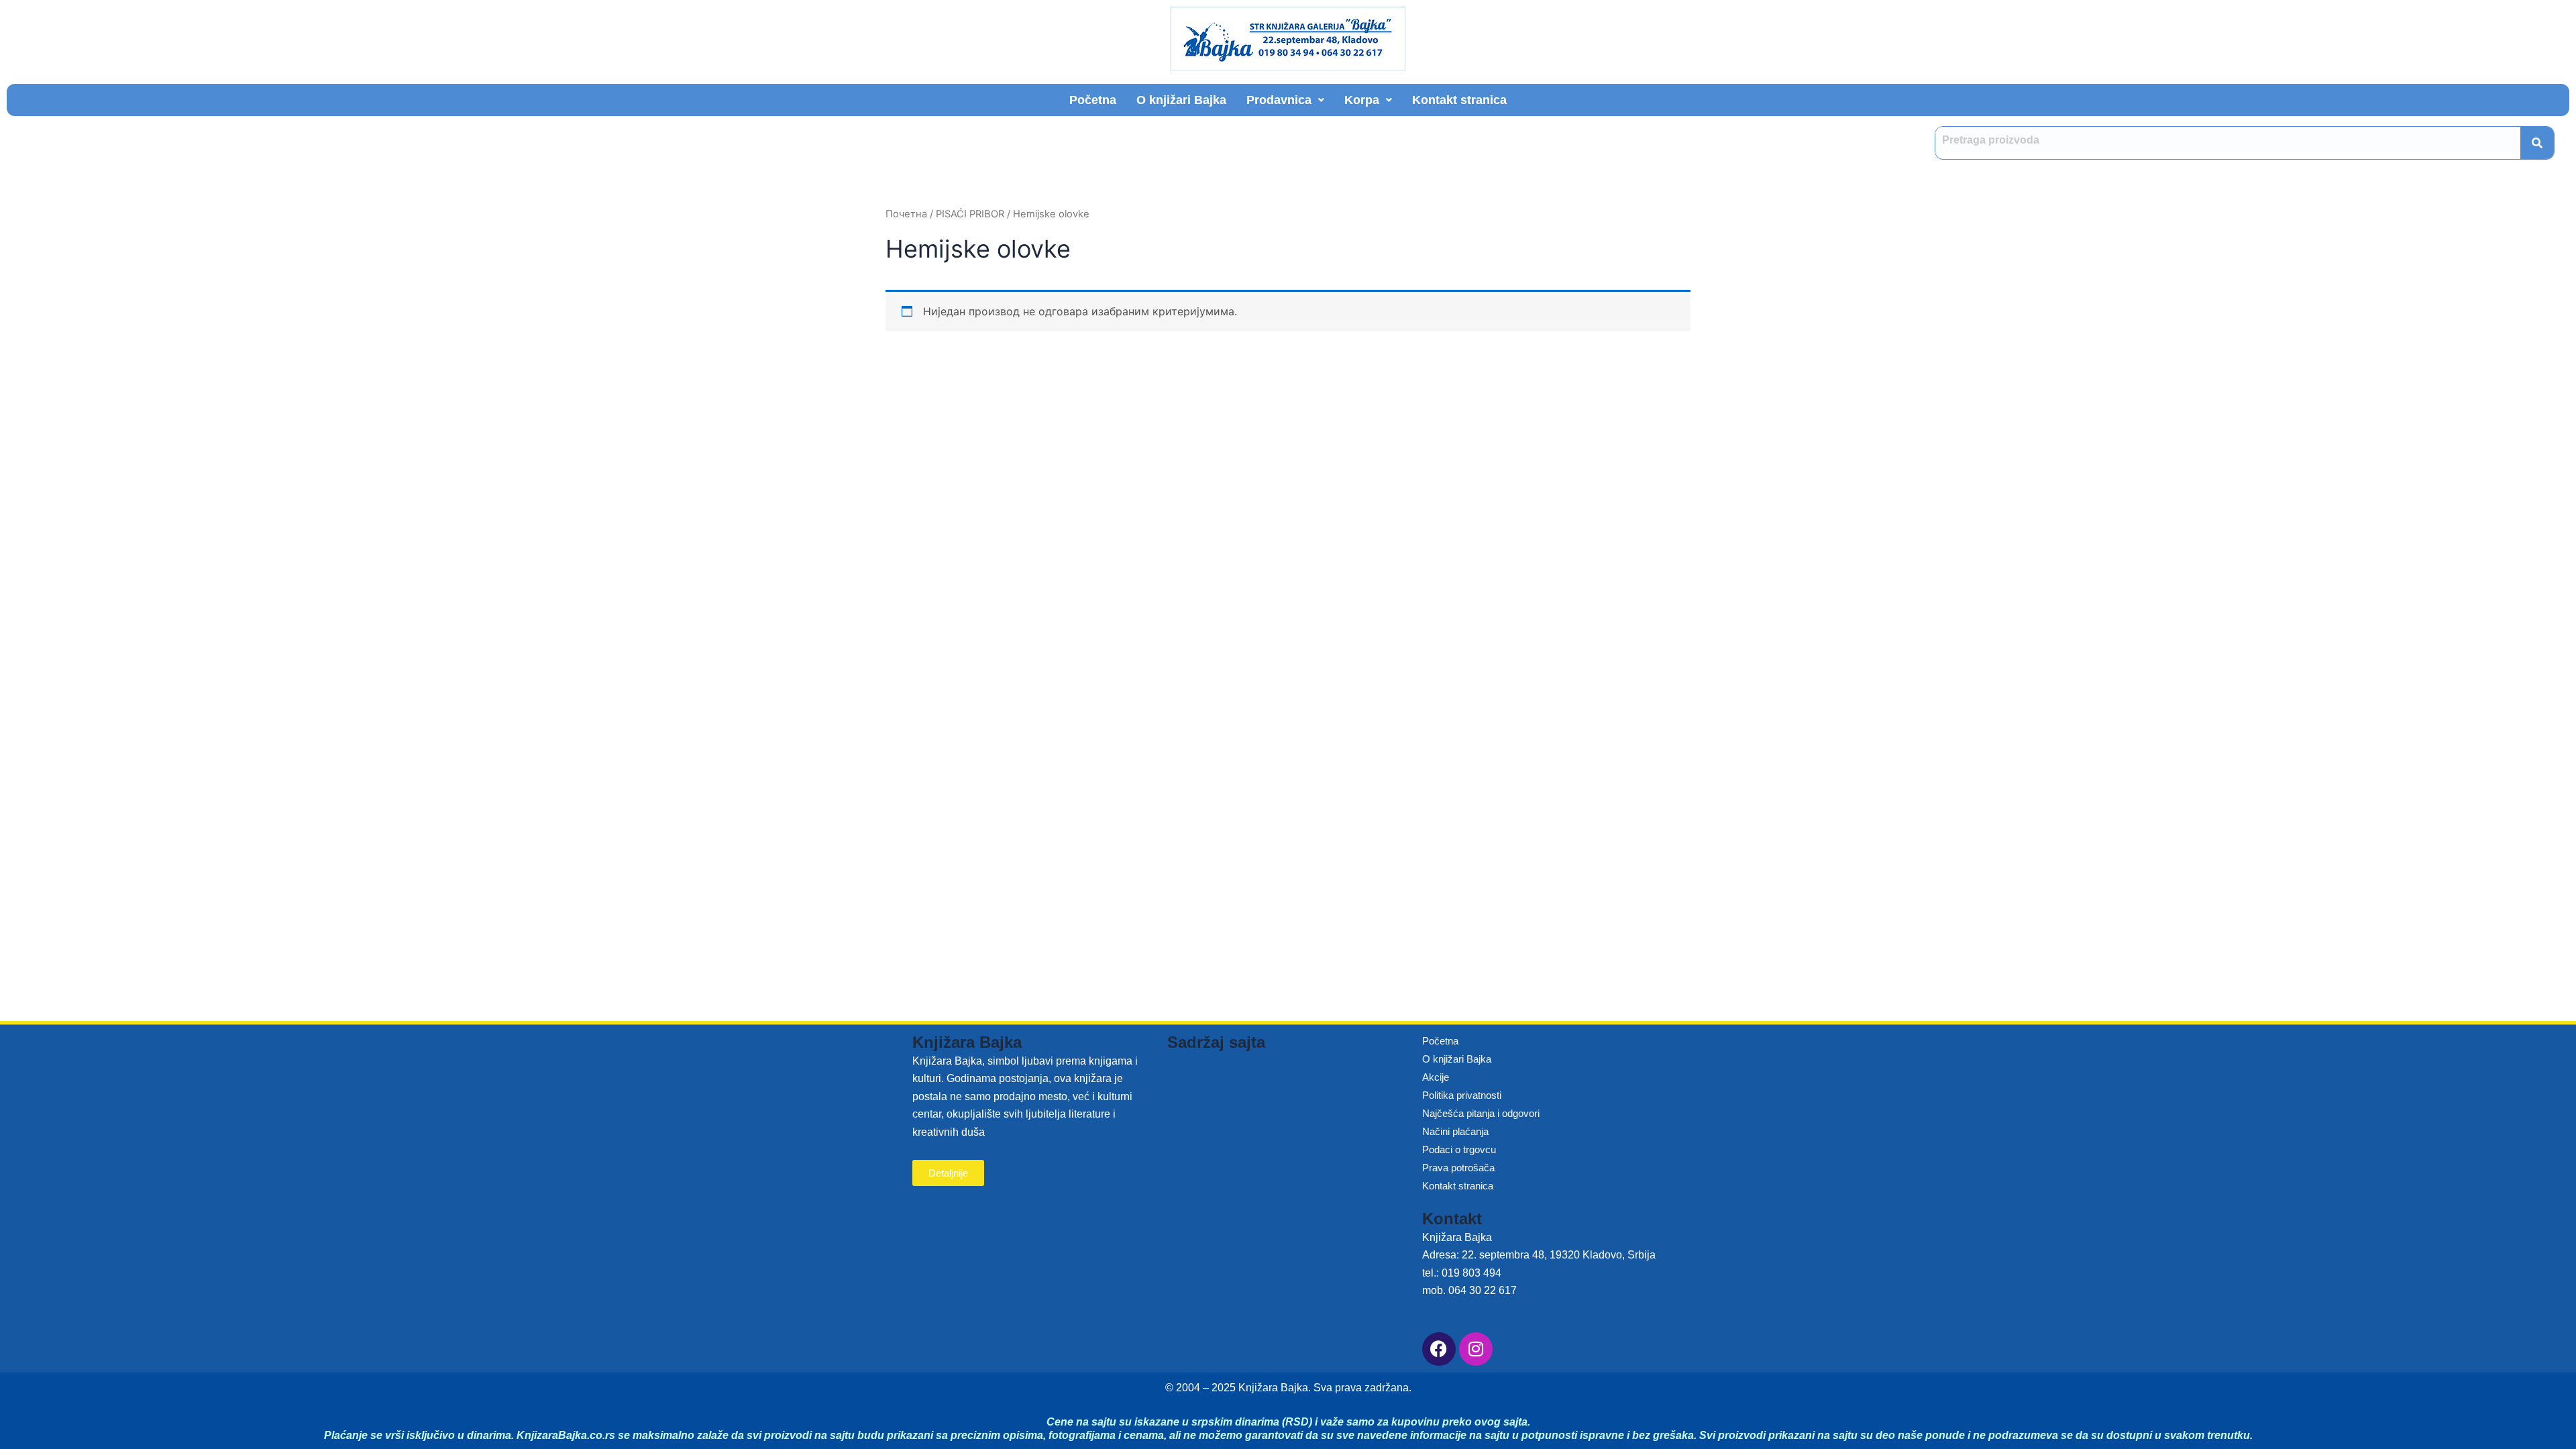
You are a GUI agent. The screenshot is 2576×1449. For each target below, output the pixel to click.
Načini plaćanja (1455, 1131)
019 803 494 (1471, 1273)
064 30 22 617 (1483, 1290)
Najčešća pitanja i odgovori (1481, 1113)
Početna (1093, 100)
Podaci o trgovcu (1459, 1149)
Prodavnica (1279, 100)
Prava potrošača (1458, 1168)
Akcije (1436, 1077)
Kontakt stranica (1459, 100)
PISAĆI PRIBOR (970, 214)
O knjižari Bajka (1181, 100)
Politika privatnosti (1462, 1095)
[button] (1285, 100)
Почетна (906, 214)
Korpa (1362, 100)
